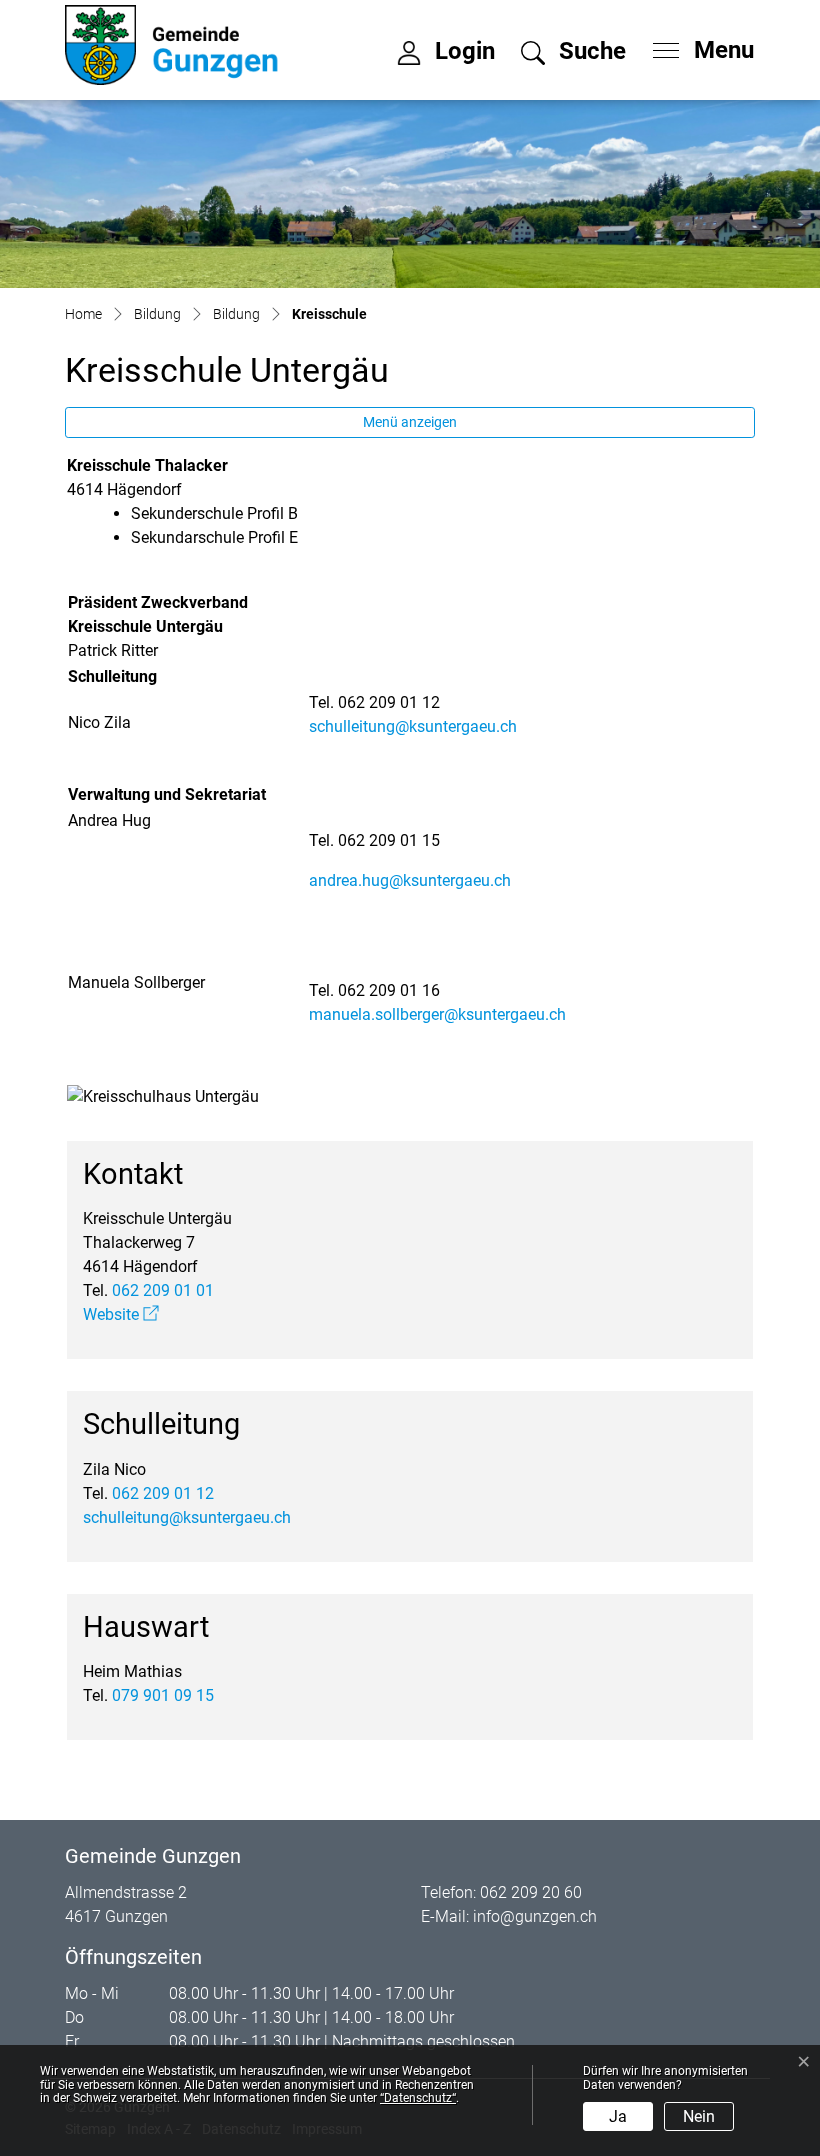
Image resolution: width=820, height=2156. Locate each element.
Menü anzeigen (410, 422)
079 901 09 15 (163, 1695)
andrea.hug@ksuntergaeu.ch (410, 880)
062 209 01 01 (163, 1290)
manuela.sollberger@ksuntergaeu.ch (437, 1014)
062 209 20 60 (531, 1892)
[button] (573, 54)
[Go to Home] (83, 314)
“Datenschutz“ (418, 2098)
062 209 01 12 (163, 1493)
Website (121, 1314)
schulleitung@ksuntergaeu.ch (413, 726)
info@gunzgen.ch (535, 1916)
